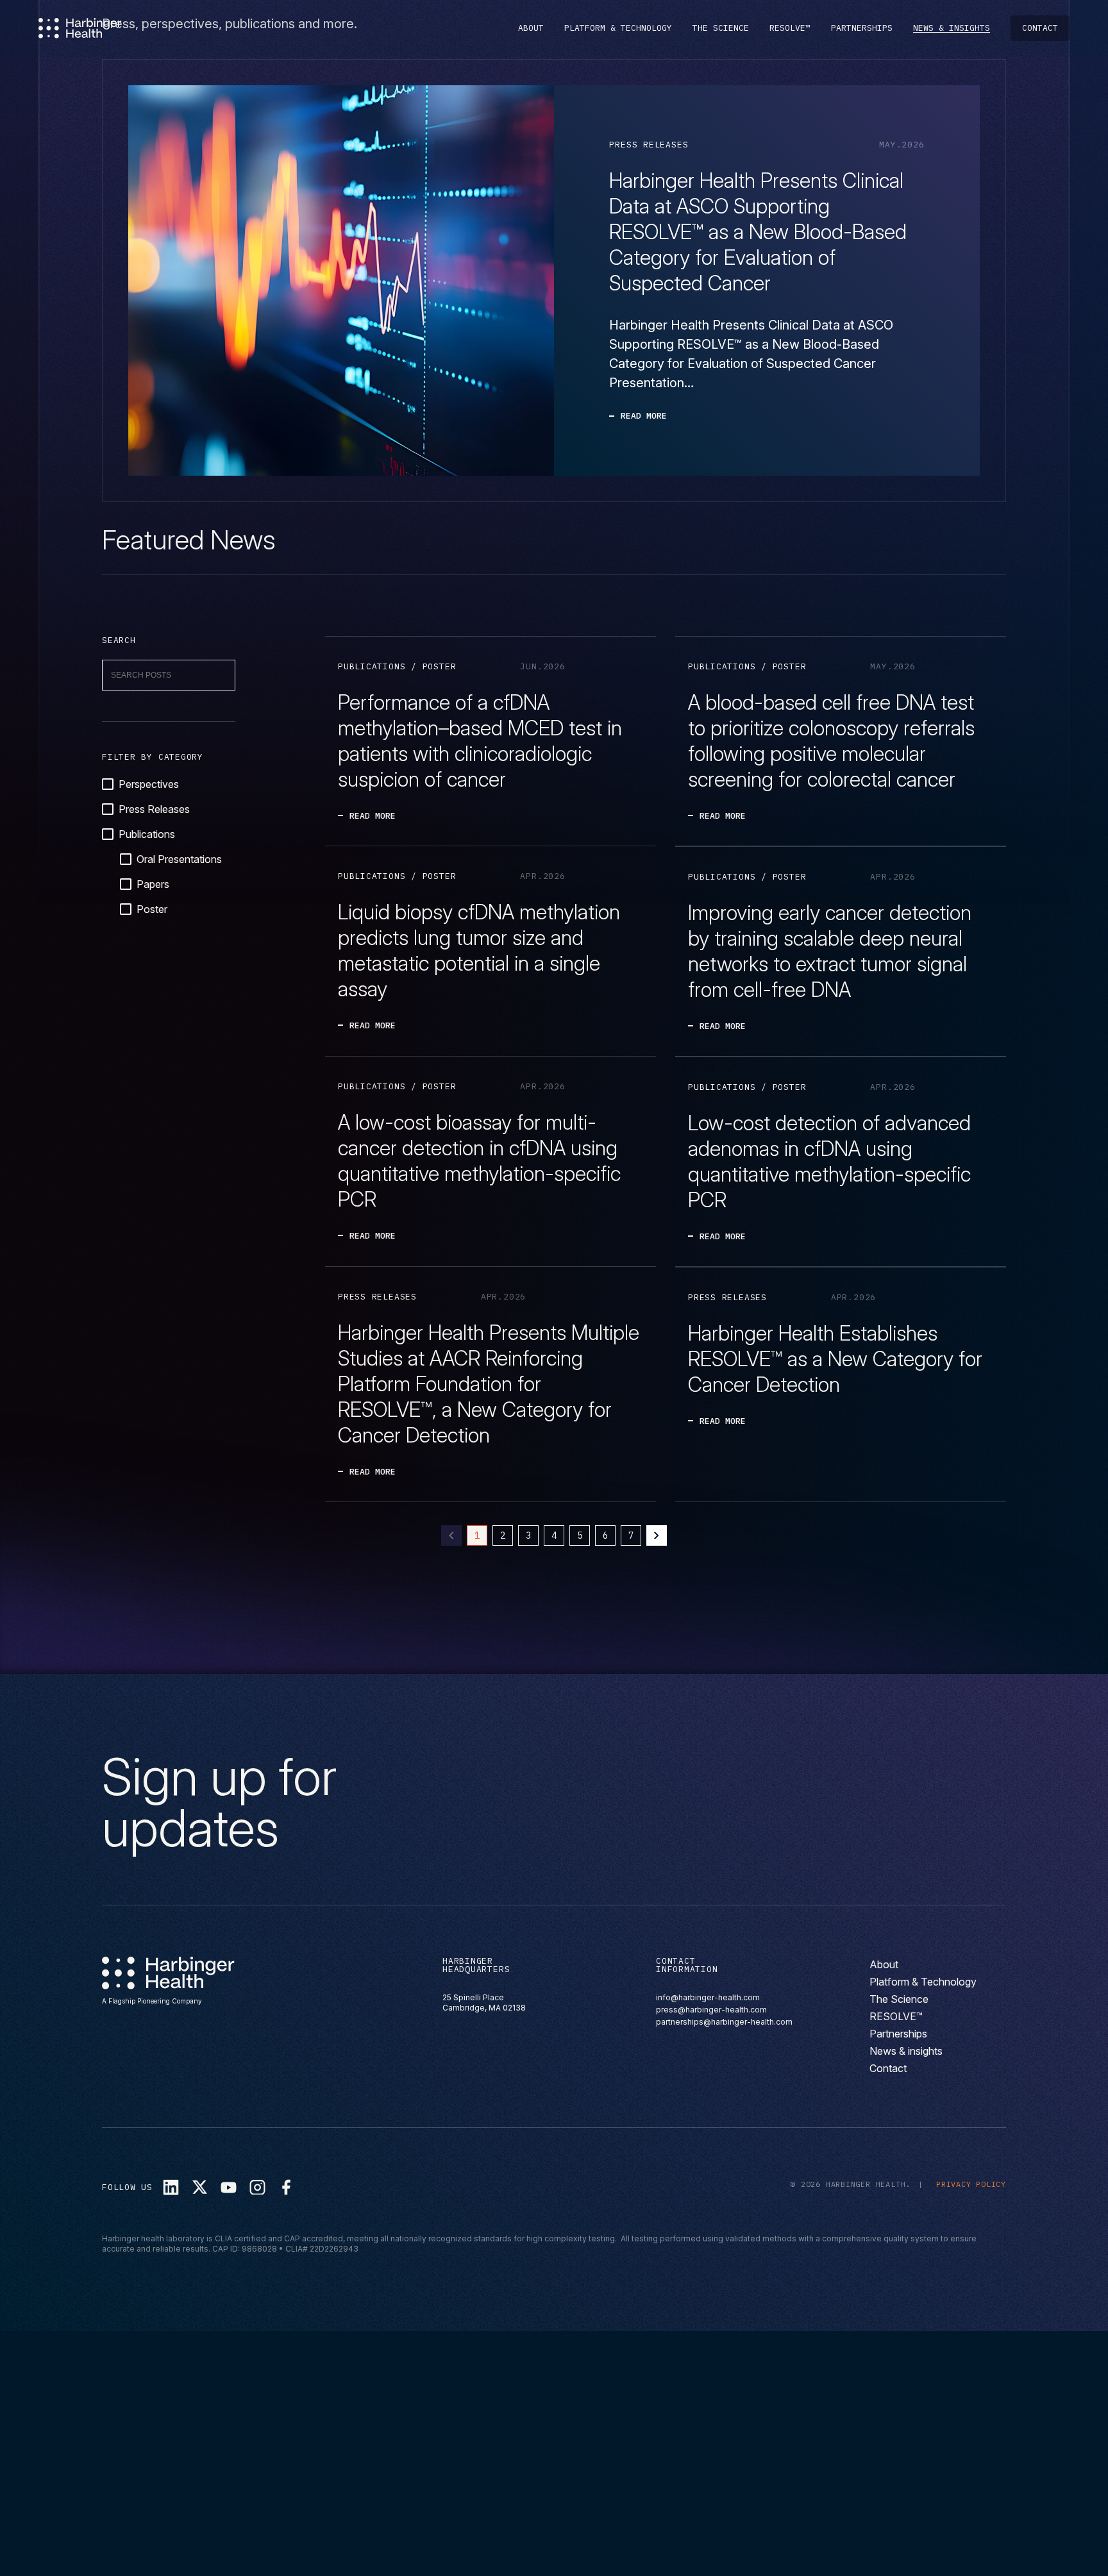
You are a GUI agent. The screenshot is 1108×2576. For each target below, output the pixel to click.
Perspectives (149, 784)
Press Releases (154, 809)
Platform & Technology (618, 28)
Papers (153, 884)
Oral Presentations (179, 859)
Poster (152, 909)
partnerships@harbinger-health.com (724, 2022)
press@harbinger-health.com (711, 2010)
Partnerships (862, 28)
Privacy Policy (971, 2184)
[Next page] (657, 1535)
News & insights (952, 28)
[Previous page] (451, 1535)
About (531, 28)
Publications (147, 834)
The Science (721, 28)
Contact (1040, 28)
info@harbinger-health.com (708, 1997)
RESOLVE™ (790, 28)
